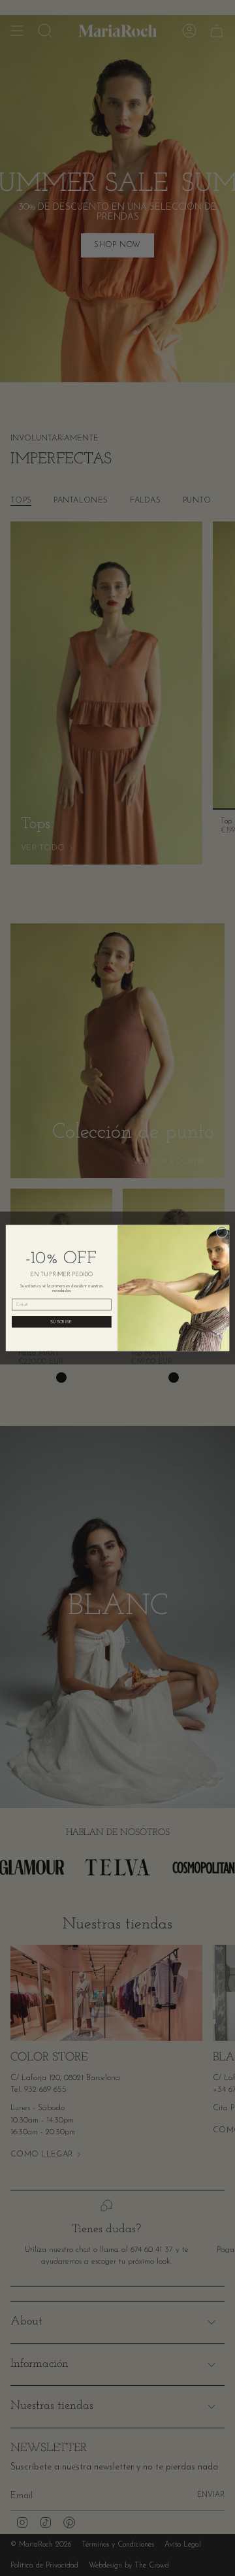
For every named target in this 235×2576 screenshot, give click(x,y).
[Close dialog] (222, 1232)
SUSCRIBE (61, 1322)
